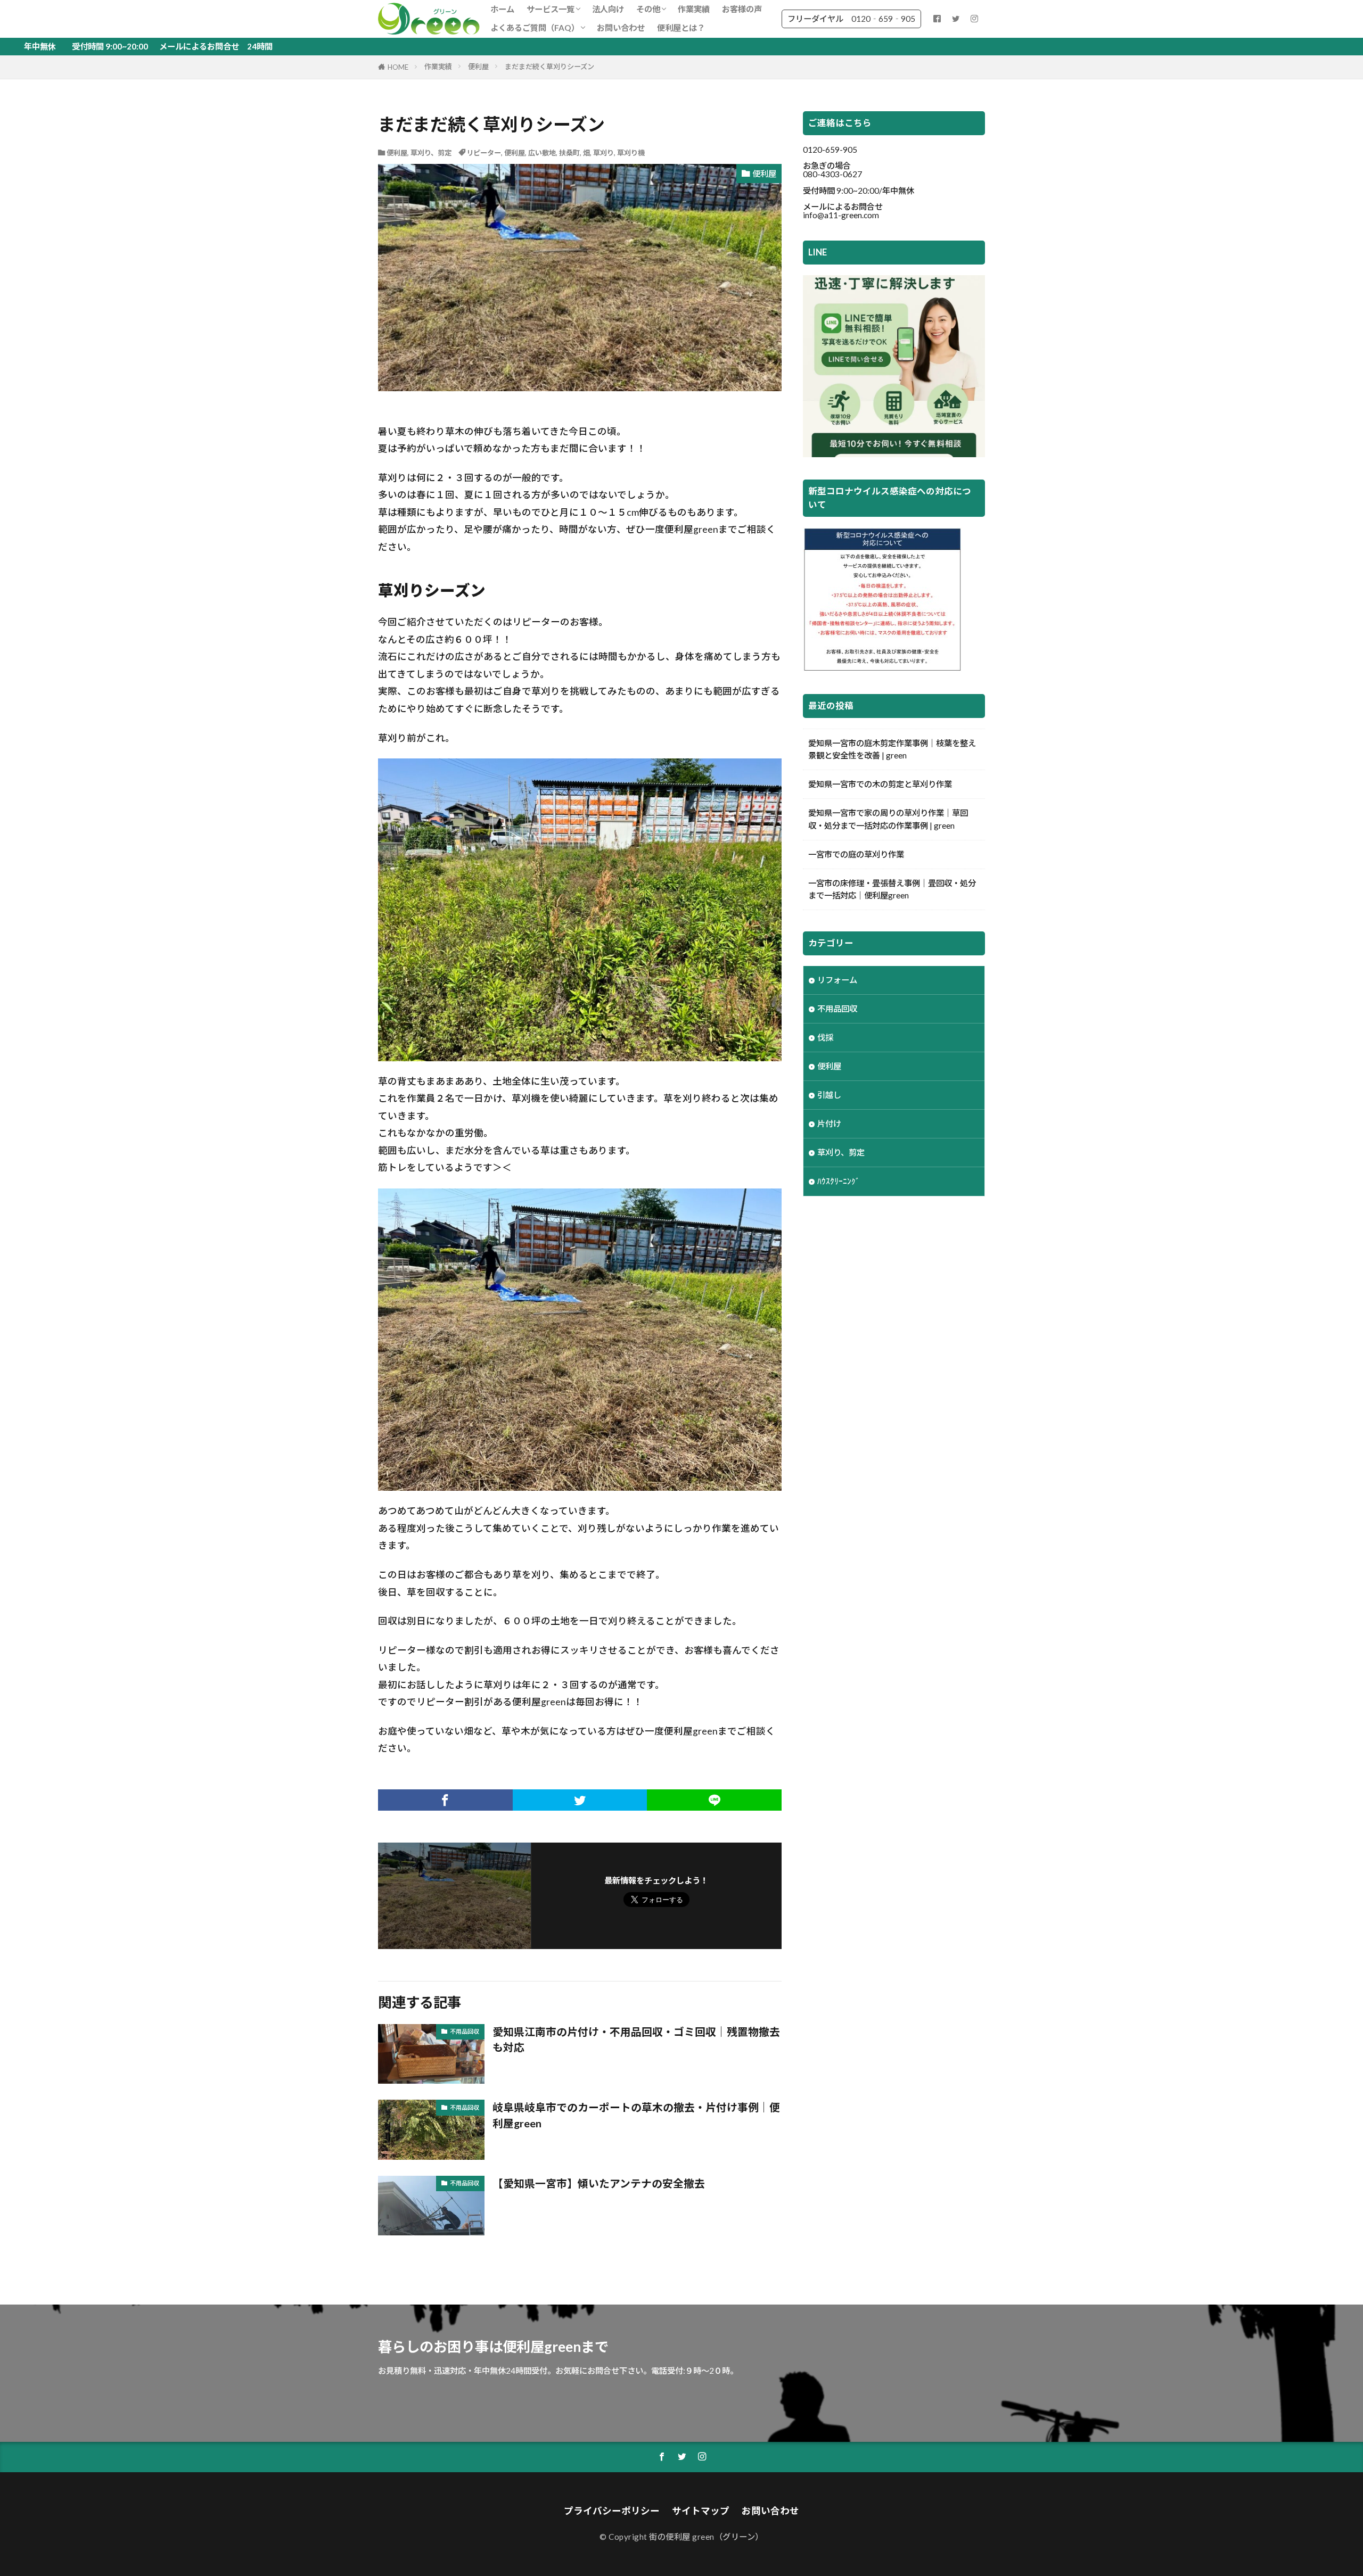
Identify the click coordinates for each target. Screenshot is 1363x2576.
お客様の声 (742, 9)
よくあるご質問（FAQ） (535, 28)
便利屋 (478, 67)
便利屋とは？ (681, 28)
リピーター (484, 153)
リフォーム (837, 980)
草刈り (604, 153)
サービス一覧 (551, 9)
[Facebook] (445, 1800)
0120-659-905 (830, 150)
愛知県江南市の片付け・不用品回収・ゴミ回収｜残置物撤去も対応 (636, 2040)
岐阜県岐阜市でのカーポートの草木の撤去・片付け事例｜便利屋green (636, 2115)
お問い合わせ (621, 28)
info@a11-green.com (841, 215)
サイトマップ (701, 2511)
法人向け (608, 9)
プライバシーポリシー (612, 2511)
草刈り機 (631, 153)
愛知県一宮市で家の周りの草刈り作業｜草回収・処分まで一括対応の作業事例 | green (888, 819)
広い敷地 (542, 153)
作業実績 (694, 9)
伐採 (825, 1037)
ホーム (502, 9)
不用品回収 (465, 2031)
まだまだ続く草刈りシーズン (549, 67)
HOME (398, 67)
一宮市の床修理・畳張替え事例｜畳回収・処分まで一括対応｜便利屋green (892, 889)
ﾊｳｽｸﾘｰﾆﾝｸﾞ (839, 1181)
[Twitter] (580, 1800)
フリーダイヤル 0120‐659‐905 (851, 19)
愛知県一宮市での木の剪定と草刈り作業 (880, 784)
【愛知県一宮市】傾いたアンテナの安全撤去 (599, 2183)
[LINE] (714, 1800)
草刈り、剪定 (431, 153)
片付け (829, 1124)
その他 (648, 9)
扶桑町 (569, 153)
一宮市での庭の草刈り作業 (856, 854)
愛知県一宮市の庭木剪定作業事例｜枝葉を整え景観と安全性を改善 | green (892, 749)
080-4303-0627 (832, 174)
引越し (829, 1095)
